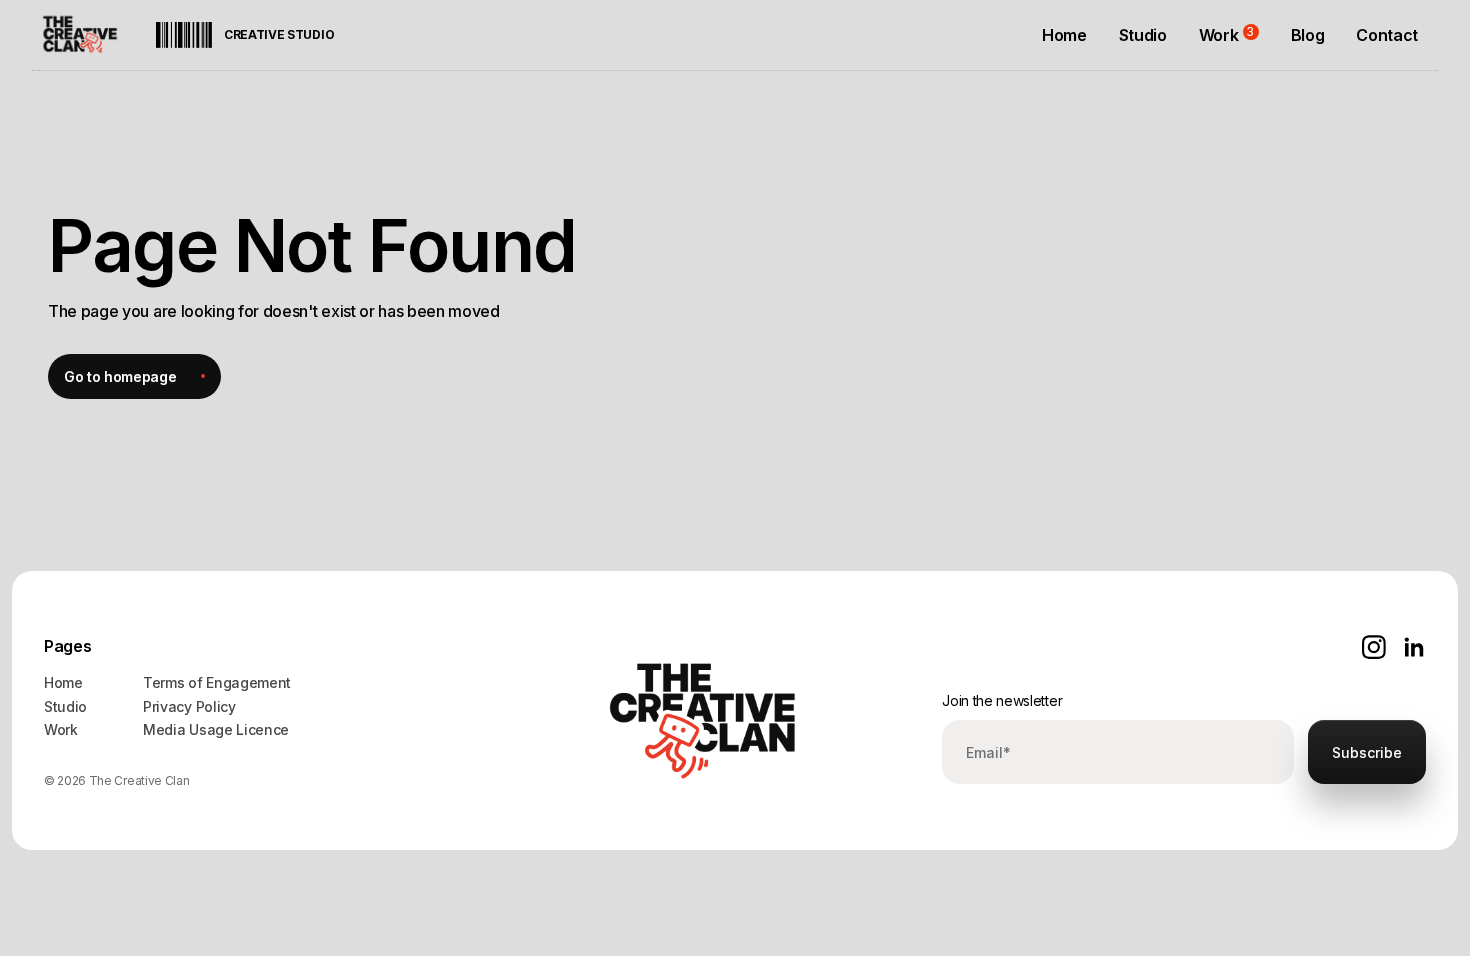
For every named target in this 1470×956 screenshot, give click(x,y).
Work (61, 729)
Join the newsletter (1002, 700)
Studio (65, 706)
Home (63, 682)
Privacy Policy (189, 706)
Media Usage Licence (216, 729)
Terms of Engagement (217, 682)
